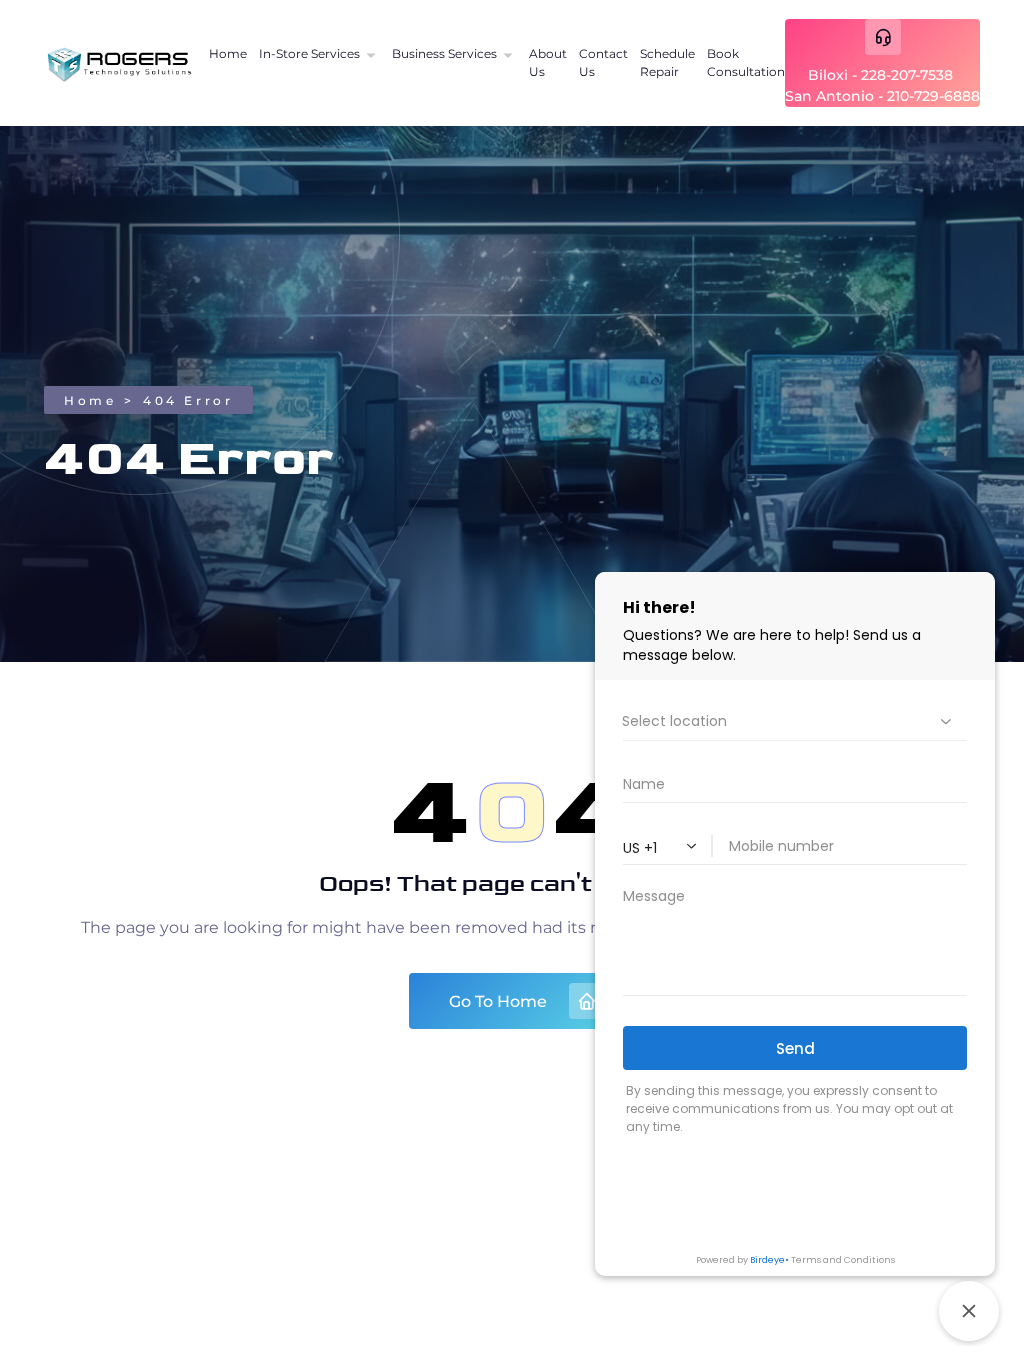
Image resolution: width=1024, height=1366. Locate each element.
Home (228, 53)
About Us (548, 62)
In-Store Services (309, 53)
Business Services (444, 53)
